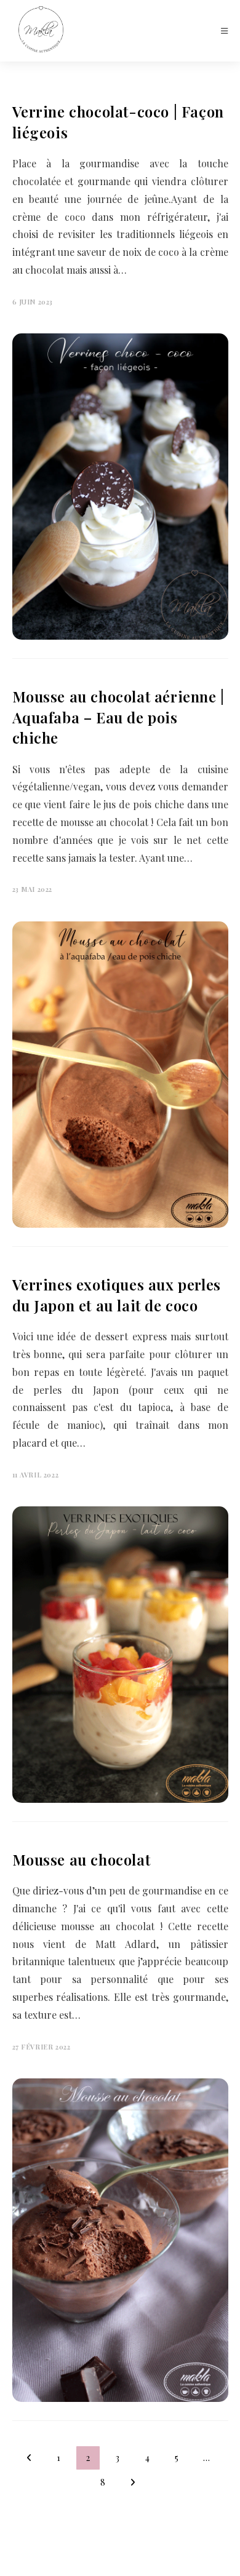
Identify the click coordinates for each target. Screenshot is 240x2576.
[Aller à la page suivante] (132, 2483)
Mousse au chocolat (82, 1859)
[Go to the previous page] (29, 2458)
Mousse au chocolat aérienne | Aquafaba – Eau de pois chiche (118, 717)
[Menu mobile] (225, 30)
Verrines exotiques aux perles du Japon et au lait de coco (117, 1295)
